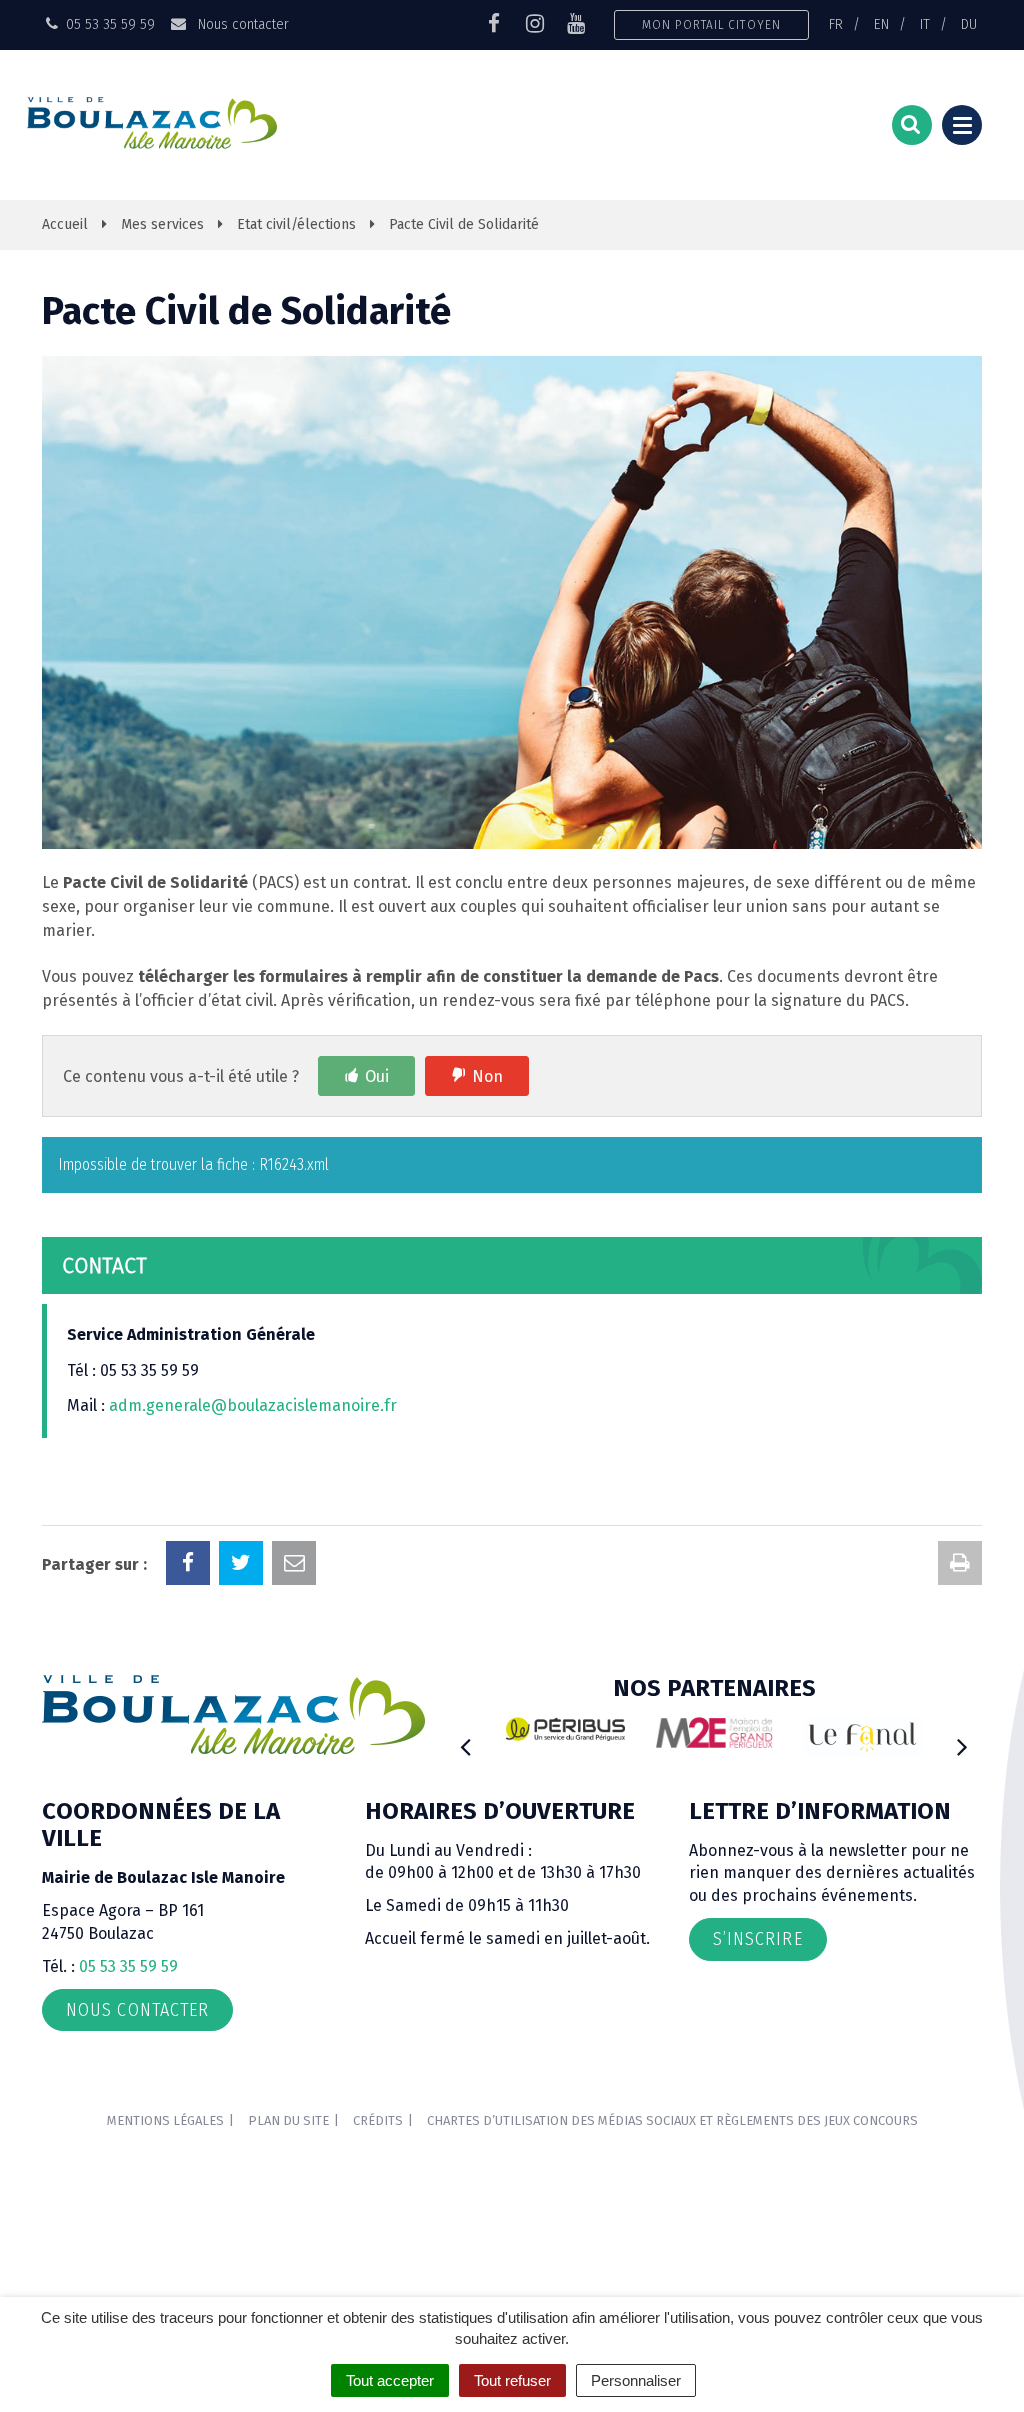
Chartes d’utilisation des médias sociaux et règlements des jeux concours (672, 2120)
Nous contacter (241, 24)
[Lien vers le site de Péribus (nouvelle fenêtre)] (565, 1729)
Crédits (378, 2120)
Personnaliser (636, 2380)
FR (836, 24)
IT (925, 24)
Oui (377, 1076)
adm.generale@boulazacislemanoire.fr (253, 1405)
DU (969, 24)
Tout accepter (390, 2380)
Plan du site (288, 2120)
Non (487, 1076)
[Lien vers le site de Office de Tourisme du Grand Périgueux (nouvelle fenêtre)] (862, 1737)
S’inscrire (758, 1939)
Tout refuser (512, 2380)
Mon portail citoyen (711, 24)
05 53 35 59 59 (128, 1966)
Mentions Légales (165, 2120)
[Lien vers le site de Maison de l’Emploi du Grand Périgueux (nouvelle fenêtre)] (714, 1732)
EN (881, 24)
